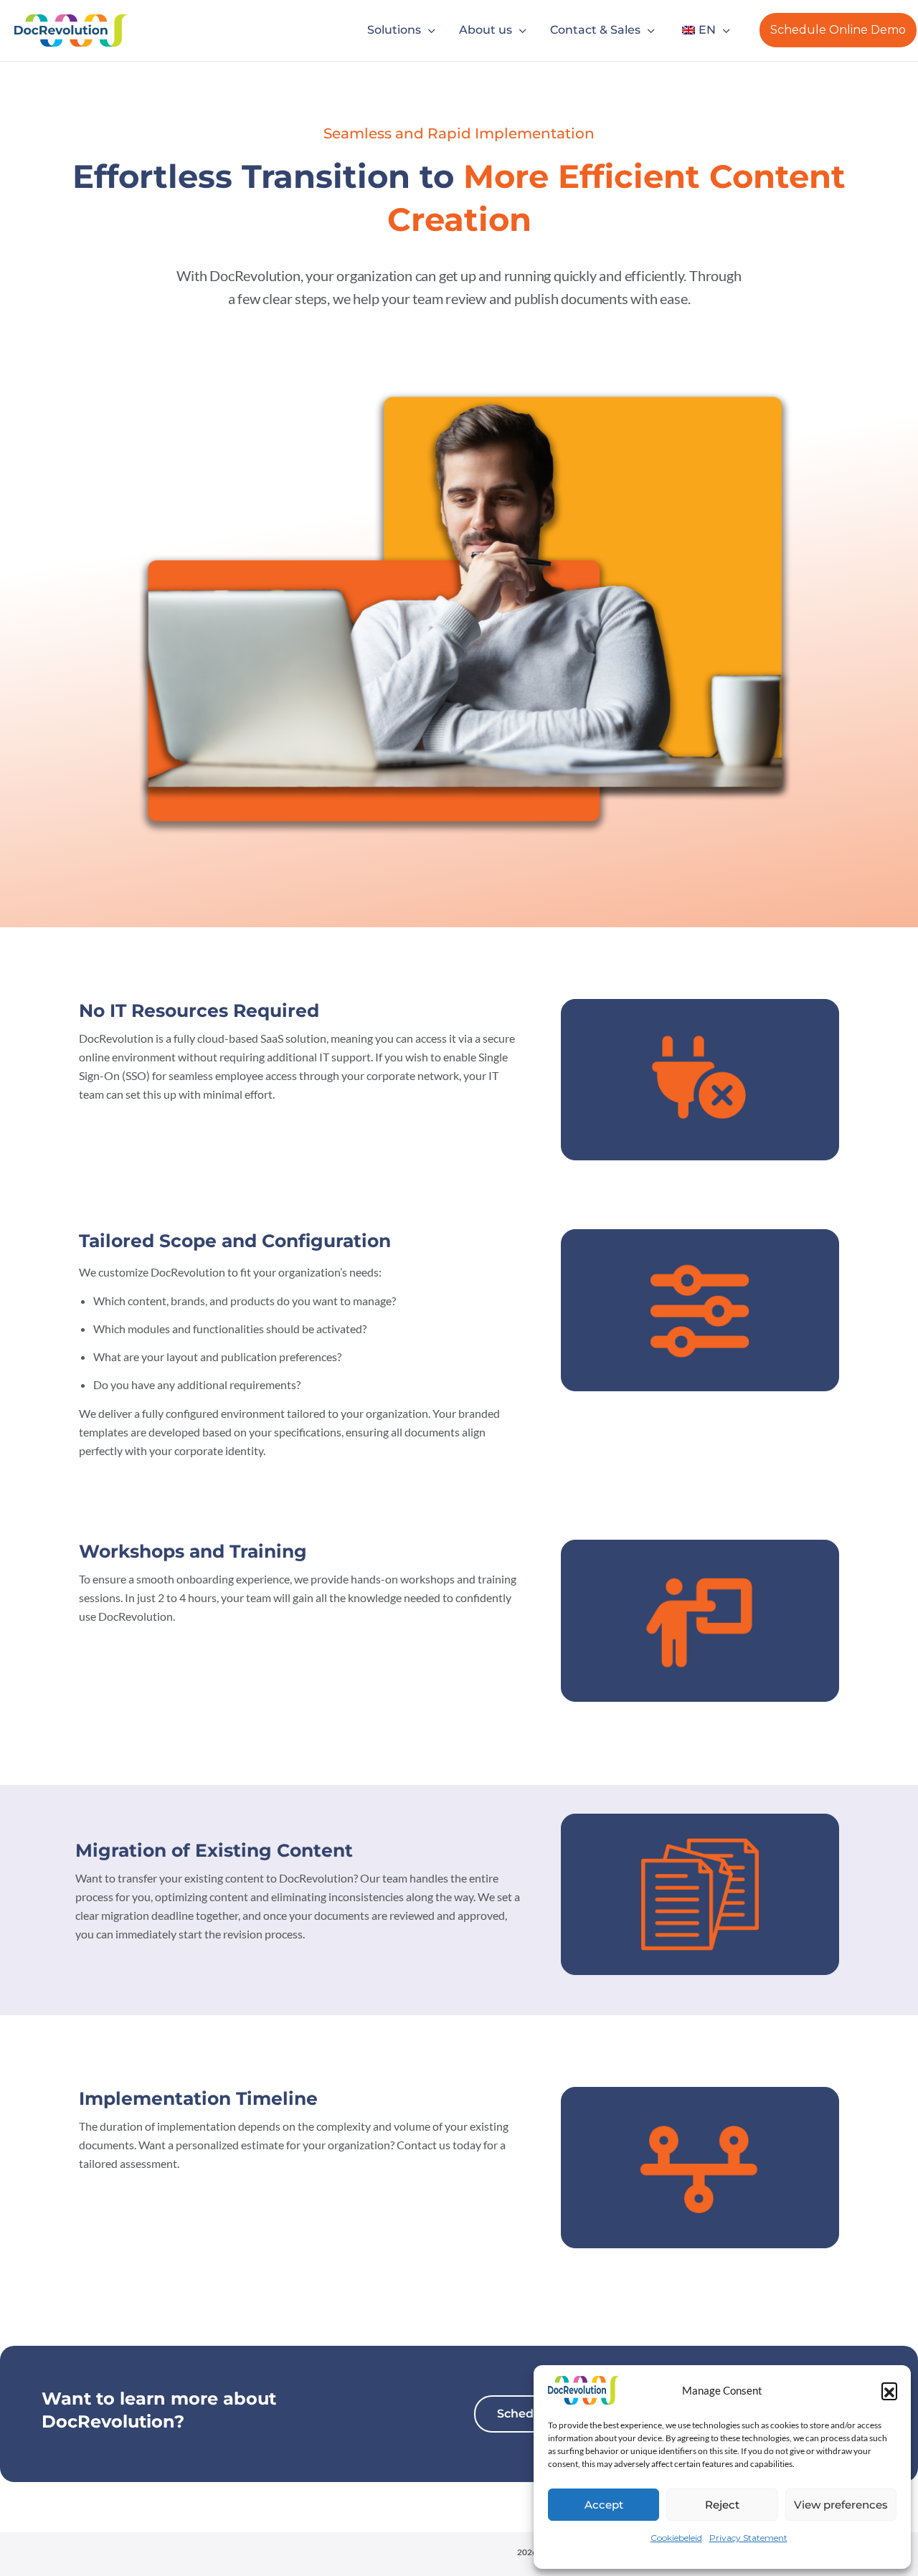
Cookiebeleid (676, 2538)
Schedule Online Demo (838, 30)
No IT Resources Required (199, 1010)
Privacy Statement (748, 2538)
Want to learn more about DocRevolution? (159, 2410)
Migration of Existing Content (214, 1850)
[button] (889, 2390)
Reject (722, 2505)
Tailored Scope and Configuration (235, 1241)
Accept (604, 2505)
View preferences (841, 2505)
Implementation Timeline (198, 2098)
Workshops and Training (193, 1551)
